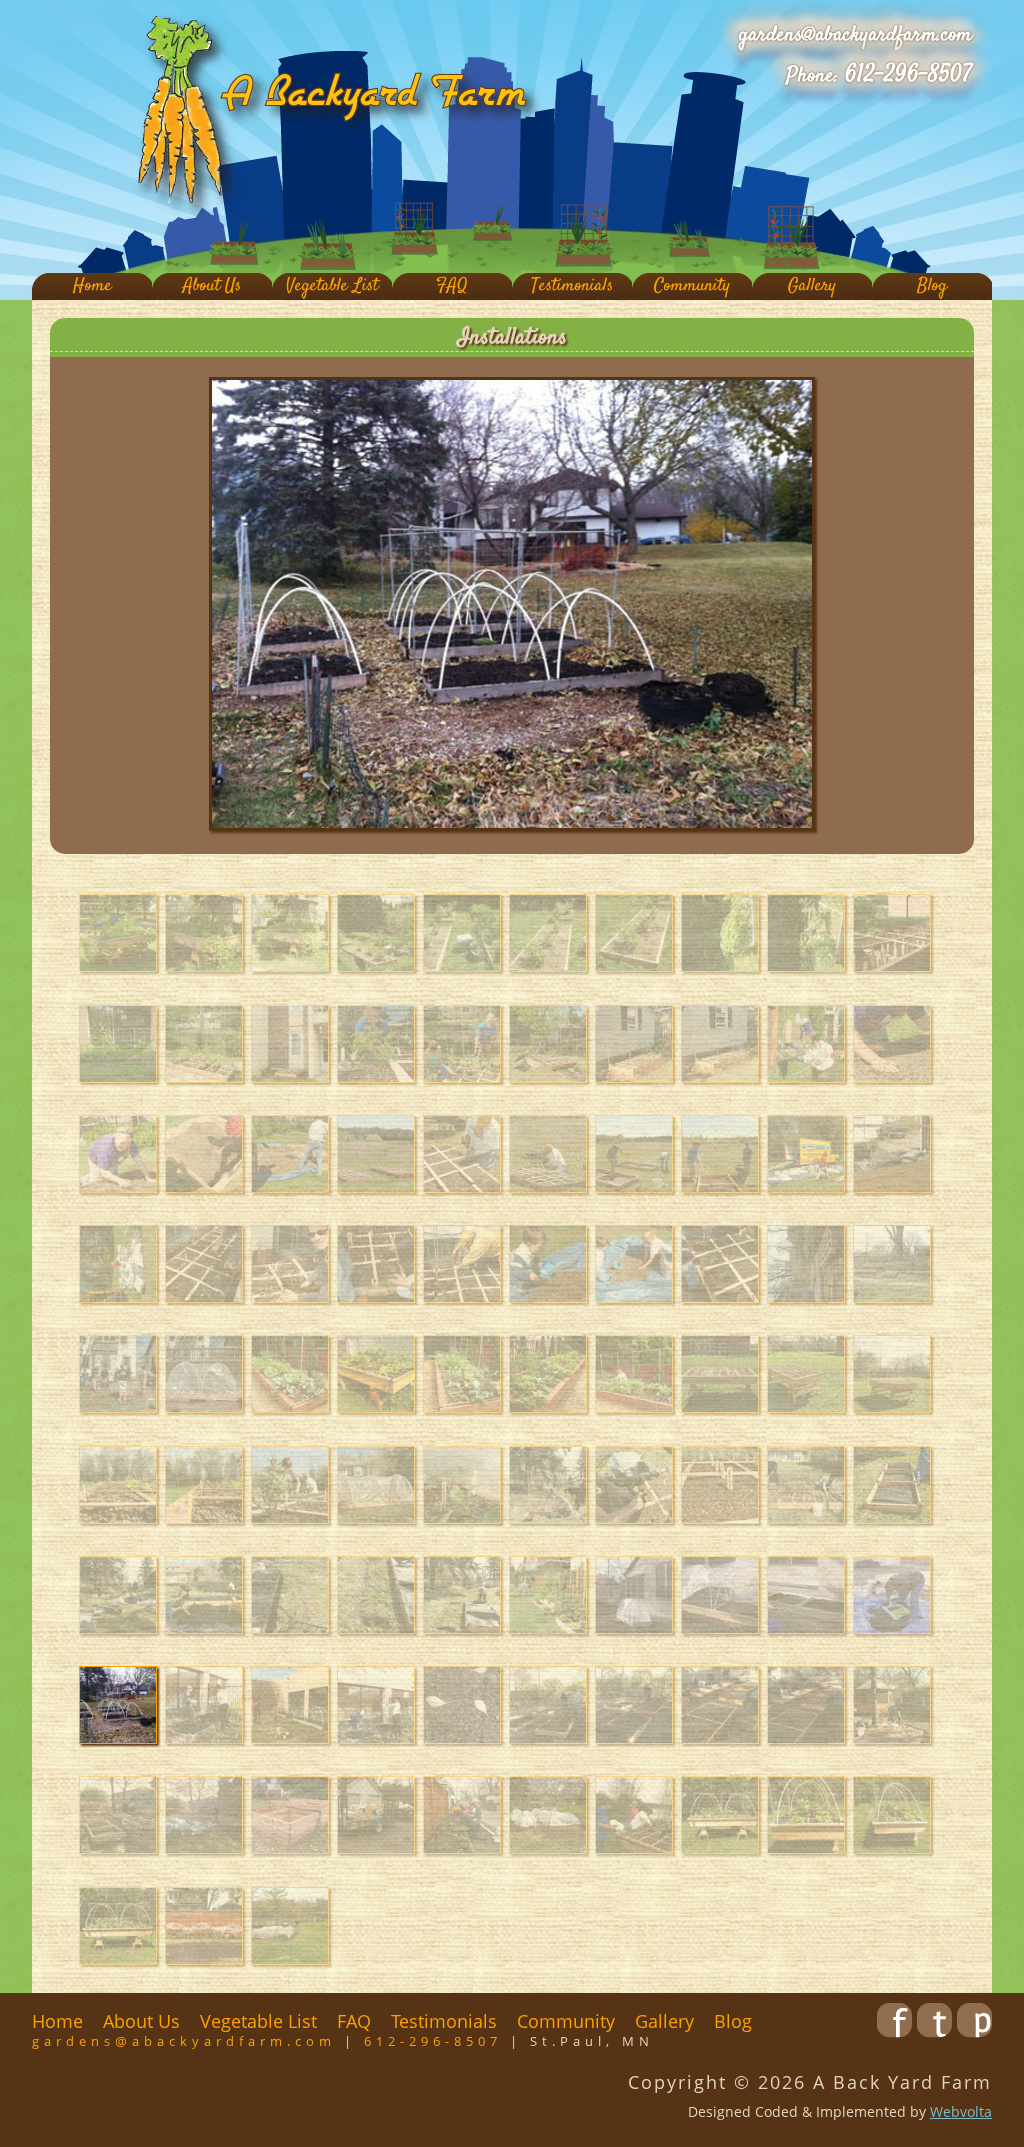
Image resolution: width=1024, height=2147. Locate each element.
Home (92, 286)
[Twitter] (934, 2031)
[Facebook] (894, 2031)
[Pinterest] (974, 2031)
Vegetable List (332, 286)
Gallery (812, 286)
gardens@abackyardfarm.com (855, 35)
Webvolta (961, 2111)
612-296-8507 (908, 75)
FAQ (452, 286)
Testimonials (572, 286)
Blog (932, 286)
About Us (212, 286)
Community (692, 286)
